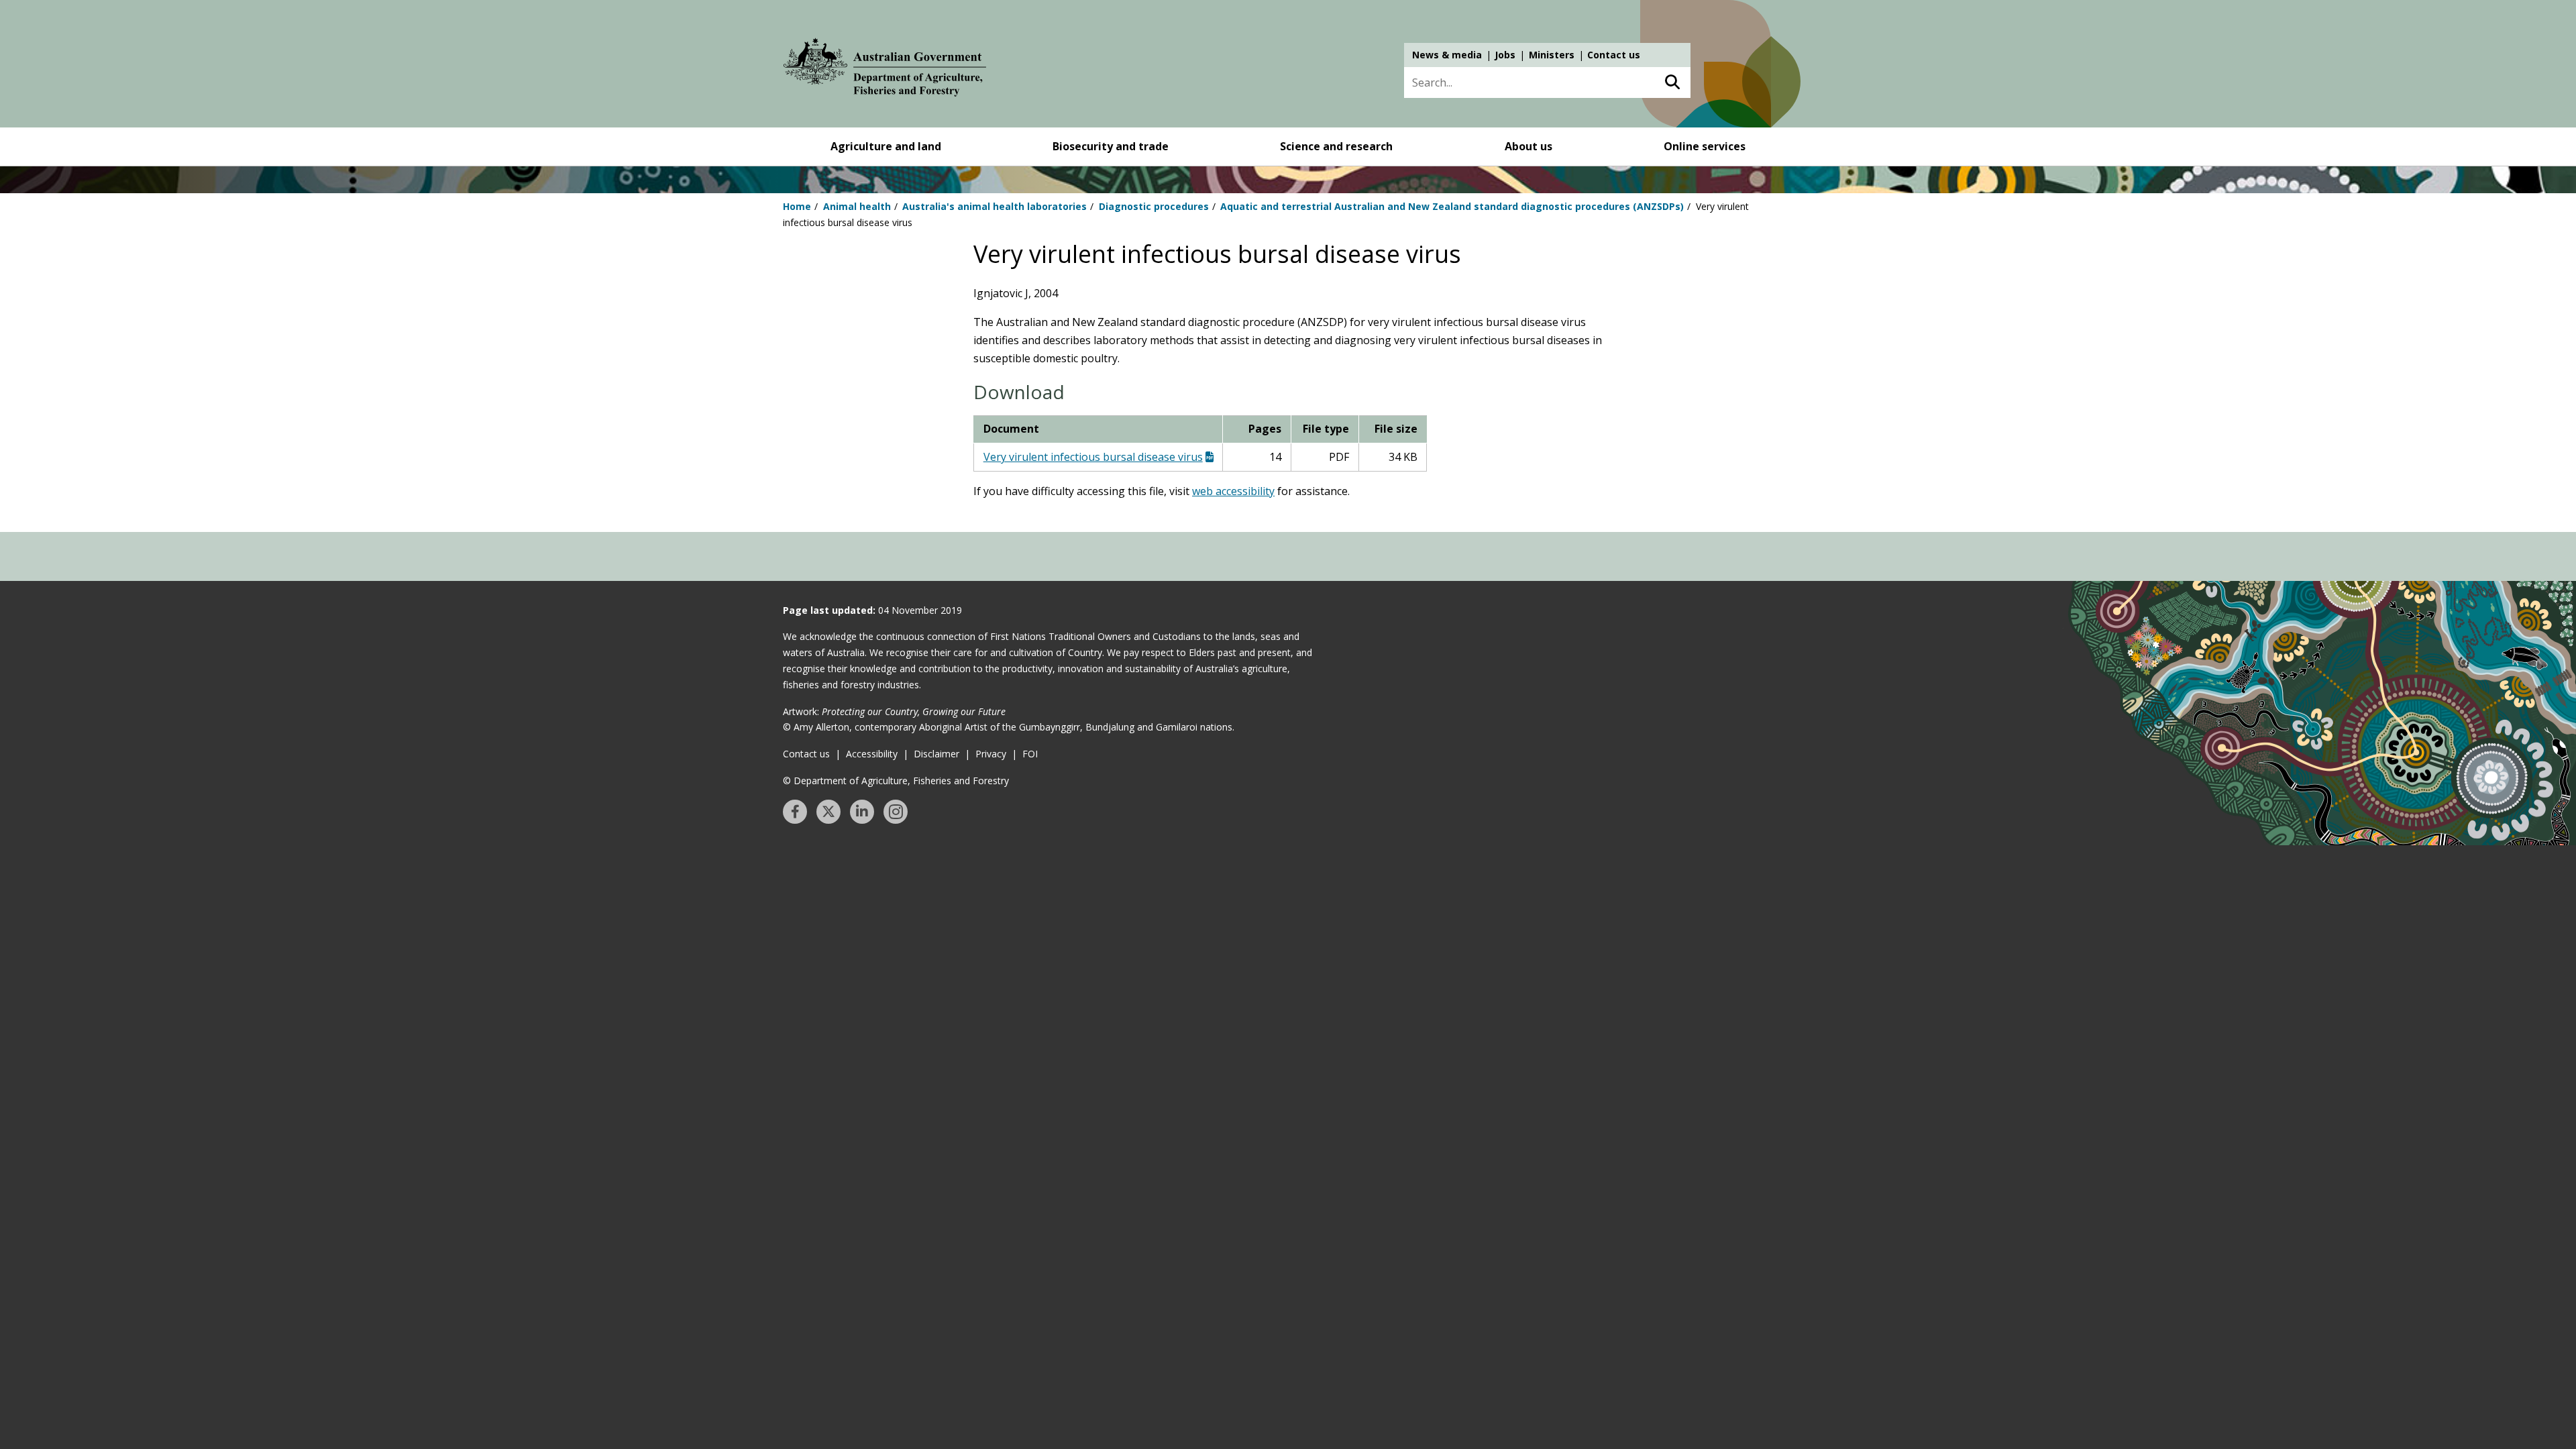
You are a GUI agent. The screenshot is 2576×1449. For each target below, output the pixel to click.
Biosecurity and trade (1111, 146)
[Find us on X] (828, 812)
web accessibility (1233, 491)
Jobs (1505, 55)
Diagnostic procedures (1154, 206)
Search (1672, 83)
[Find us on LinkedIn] (862, 812)
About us (1528, 146)
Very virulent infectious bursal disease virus (1093, 457)
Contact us (1614, 55)
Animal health (857, 206)
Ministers (1552, 55)
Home (797, 206)
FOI (1030, 754)
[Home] (885, 70)
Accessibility (872, 754)
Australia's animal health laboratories (995, 206)
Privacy (991, 754)
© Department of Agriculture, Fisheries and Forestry (896, 781)
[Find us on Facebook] (795, 812)
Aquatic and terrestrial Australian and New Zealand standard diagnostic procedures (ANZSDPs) (1452, 206)
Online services (1705, 146)
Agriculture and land (886, 146)
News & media (1447, 55)
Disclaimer (936, 754)
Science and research (1336, 146)
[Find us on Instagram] (896, 812)
